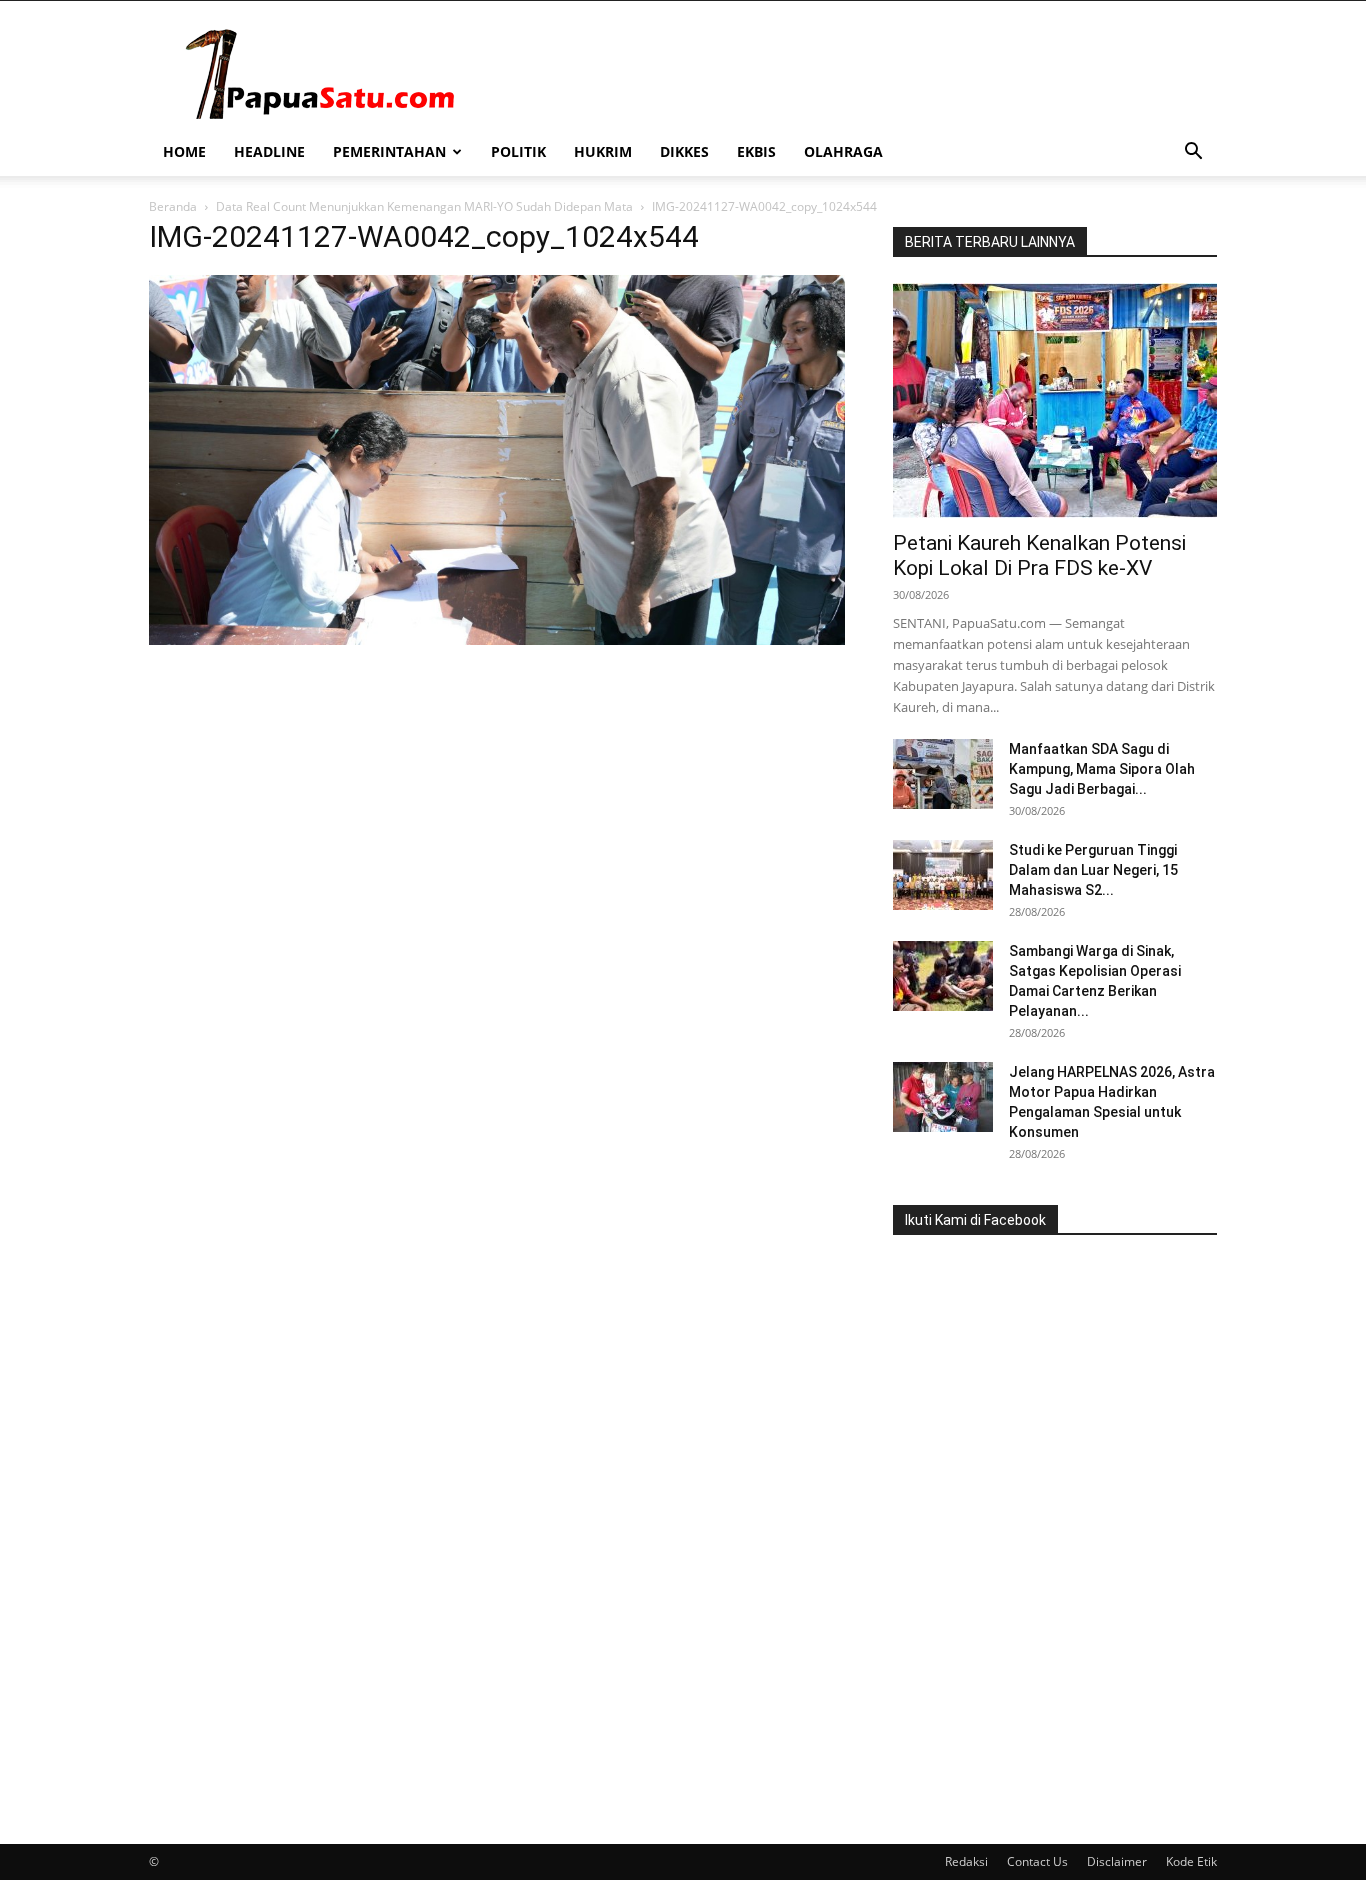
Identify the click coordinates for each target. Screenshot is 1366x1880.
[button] (1193, 153)
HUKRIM (603, 151)
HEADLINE (269, 151)
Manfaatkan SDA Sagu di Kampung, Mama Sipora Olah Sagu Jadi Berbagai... (1102, 769)
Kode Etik (1191, 1861)
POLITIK (518, 151)
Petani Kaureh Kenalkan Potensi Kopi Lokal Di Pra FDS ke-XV (1039, 555)
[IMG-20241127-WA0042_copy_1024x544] (497, 639)
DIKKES (684, 151)
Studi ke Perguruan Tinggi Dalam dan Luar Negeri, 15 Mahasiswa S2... (1093, 870)
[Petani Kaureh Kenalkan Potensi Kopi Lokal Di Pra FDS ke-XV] (1055, 400)
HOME (184, 151)
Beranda (173, 206)
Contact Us (1037, 1861)
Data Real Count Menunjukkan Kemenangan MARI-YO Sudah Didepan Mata (424, 206)
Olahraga (843, 151)
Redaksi (966, 1861)
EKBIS (756, 151)
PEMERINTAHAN (389, 151)
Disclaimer (1117, 1861)
